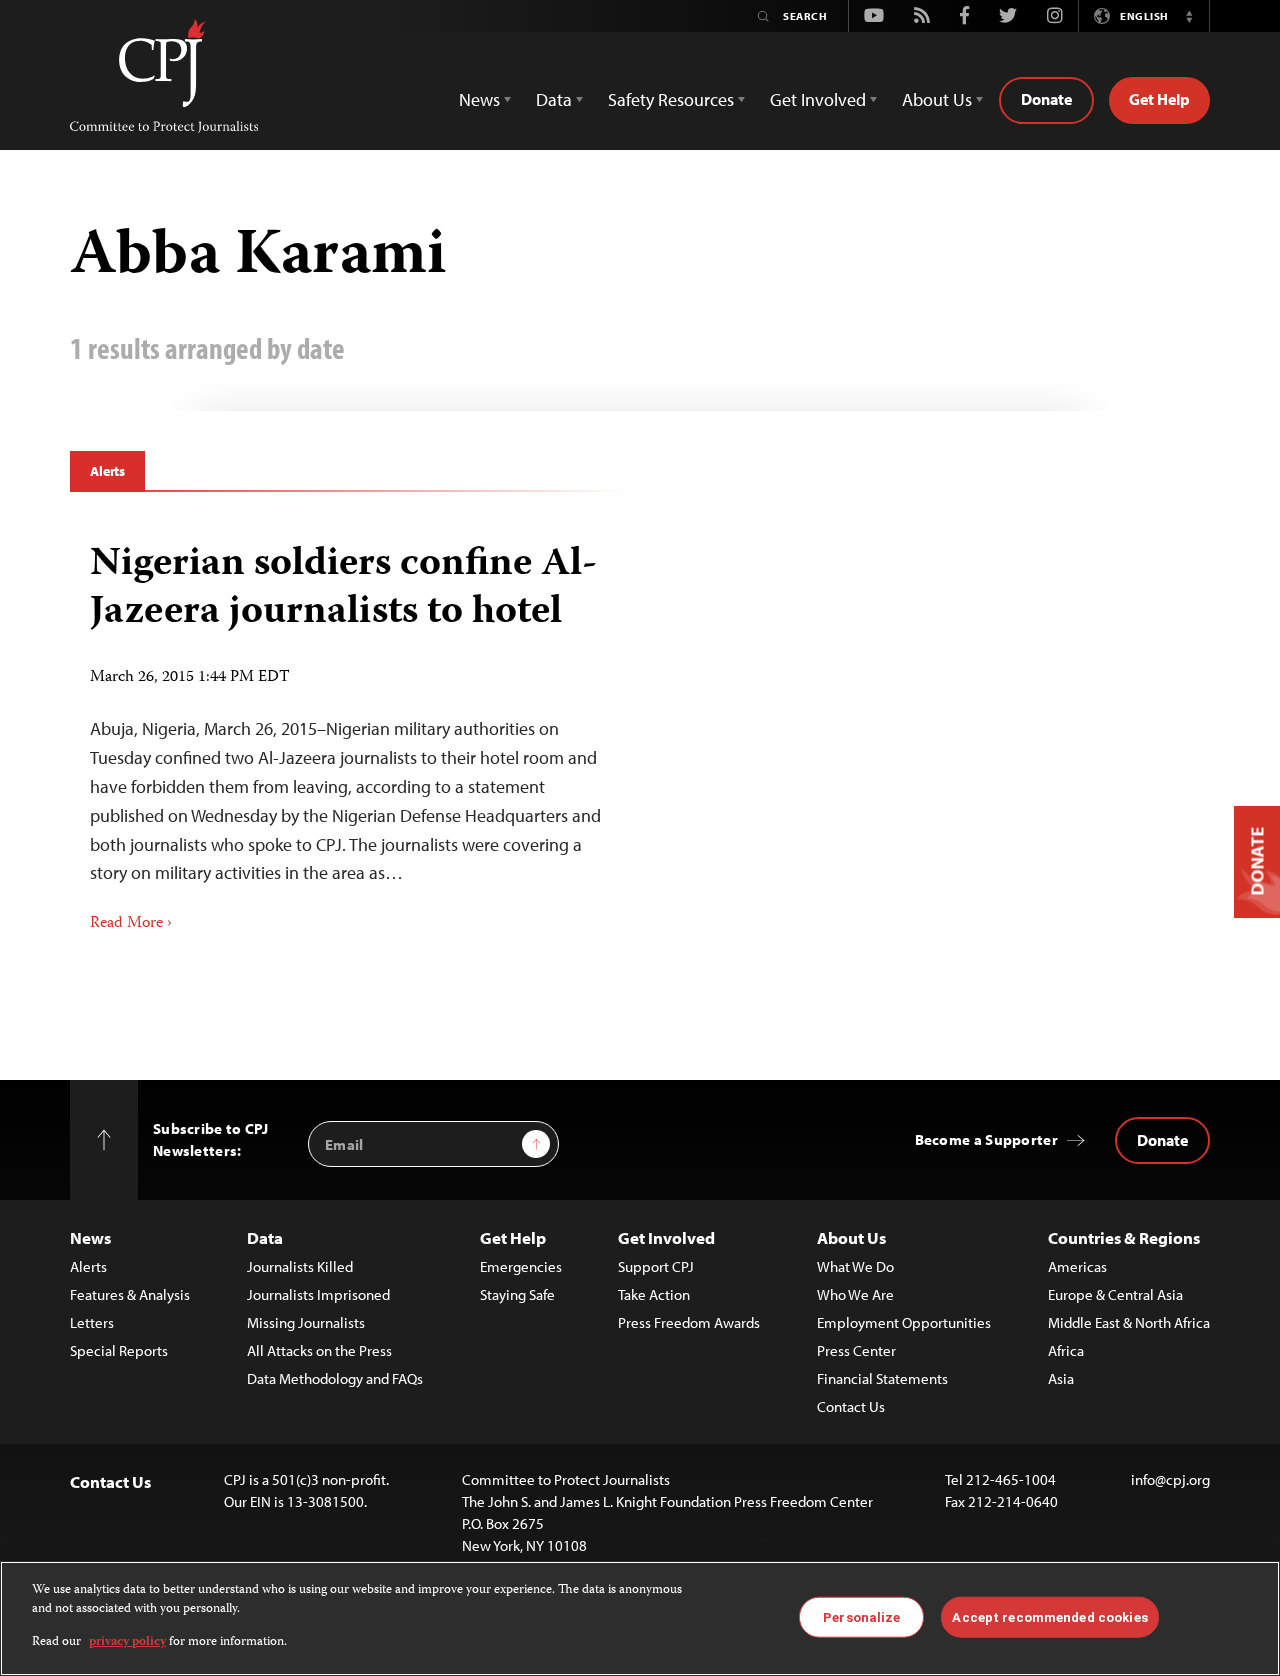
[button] (1189, 16)
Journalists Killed (300, 1266)
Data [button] (554, 99)
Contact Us (851, 1406)
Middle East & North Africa (1129, 1322)
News (90, 1237)
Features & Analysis (130, 1294)
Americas (1077, 1266)
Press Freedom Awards (689, 1322)
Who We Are (855, 1294)
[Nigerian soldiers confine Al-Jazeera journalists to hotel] (347, 731)
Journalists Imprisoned (318, 1294)
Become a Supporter (986, 1139)
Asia (1061, 1378)
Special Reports (119, 1350)
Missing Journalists (306, 1322)
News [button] (479, 99)
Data (265, 1237)
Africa (1066, 1350)
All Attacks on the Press (319, 1350)
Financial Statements (882, 1378)
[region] (640, 1618)
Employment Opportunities (904, 1322)
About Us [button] (937, 99)
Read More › (131, 924)
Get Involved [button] (818, 99)
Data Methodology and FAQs (335, 1378)
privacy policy (127, 1642)
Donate (1046, 99)
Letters (92, 1322)
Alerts (107, 471)
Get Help (1159, 99)
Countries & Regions (1124, 1237)
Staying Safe (517, 1294)
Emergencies (521, 1266)
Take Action (654, 1294)
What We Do (855, 1266)
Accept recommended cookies (1049, 1616)
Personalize (861, 1616)
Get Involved (666, 1237)
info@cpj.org (1170, 1479)
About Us (851, 1237)
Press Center (856, 1350)
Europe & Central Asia (1115, 1294)
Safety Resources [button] (671, 99)
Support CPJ (656, 1266)
